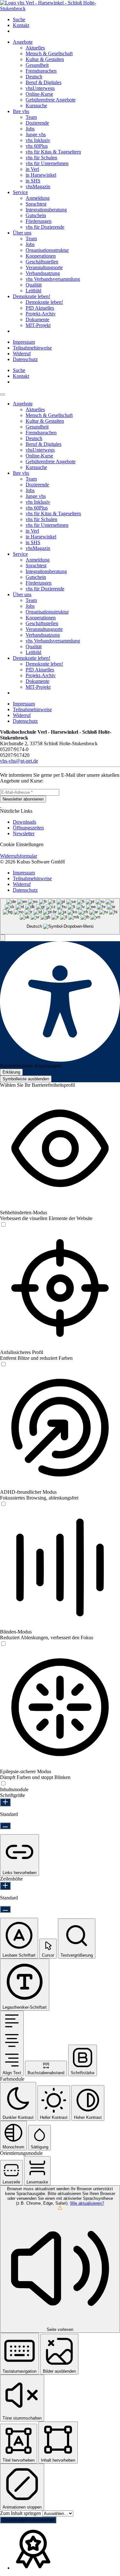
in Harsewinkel (41, 175)
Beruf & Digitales (44, 82)
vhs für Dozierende (45, 227)
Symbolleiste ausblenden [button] (26, 1079)
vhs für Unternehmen (47, 163)
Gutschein (36, 215)
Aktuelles (35, 48)
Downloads (24, 822)
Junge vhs (36, 134)
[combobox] (60, 916)
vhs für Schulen (41, 158)
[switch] (3, 1225)
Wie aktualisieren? (87, 2203)
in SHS (33, 181)
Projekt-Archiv (41, 314)
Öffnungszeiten (28, 828)
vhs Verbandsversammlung (53, 279)
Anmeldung (38, 198)
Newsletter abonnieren (23, 799)
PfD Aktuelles (40, 308)
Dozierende (37, 123)
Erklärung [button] (11, 1072)
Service (20, 192)
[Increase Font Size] (5, 1802)
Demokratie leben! (32, 296)
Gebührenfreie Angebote (51, 100)
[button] (3, 938)
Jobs (30, 129)
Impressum (24, 342)
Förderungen (39, 221)
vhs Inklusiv (38, 140)
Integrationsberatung (46, 210)
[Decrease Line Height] (5, 1909)
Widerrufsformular (19, 856)
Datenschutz (25, 359)
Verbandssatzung (43, 273)
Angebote (23, 42)
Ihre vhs (21, 111)
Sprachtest (36, 204)
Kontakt (21, 25)
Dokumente (37, 319)
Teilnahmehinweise (32, 348)
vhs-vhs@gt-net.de (19, 761)
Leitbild (33, 291)
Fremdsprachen (41, 71)
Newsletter (24, 833)
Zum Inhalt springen (21, 2513)
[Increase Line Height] (5, 1886)
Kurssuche (36, 106)
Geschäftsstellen (42, 262)
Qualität (34, 285)
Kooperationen (41, 256)
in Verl (32, 169)
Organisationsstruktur (47, 250)
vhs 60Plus (37, 146)
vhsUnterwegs (40, 88)
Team (31, 117)
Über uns (22, 233)
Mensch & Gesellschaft (49, 53)
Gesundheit (37, 65)
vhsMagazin (38, 186)
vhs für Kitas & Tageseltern (53, 152)
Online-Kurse (39, 94)
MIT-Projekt (38, 325)
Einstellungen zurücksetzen (28, 2520)
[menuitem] (66, 20)
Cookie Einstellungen (22, 844)
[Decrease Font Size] (5, 1826)
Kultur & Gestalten (45, 59)
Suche (19, 19)
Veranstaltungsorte (44, 267)
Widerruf (22, 354)
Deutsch (34, 77)
